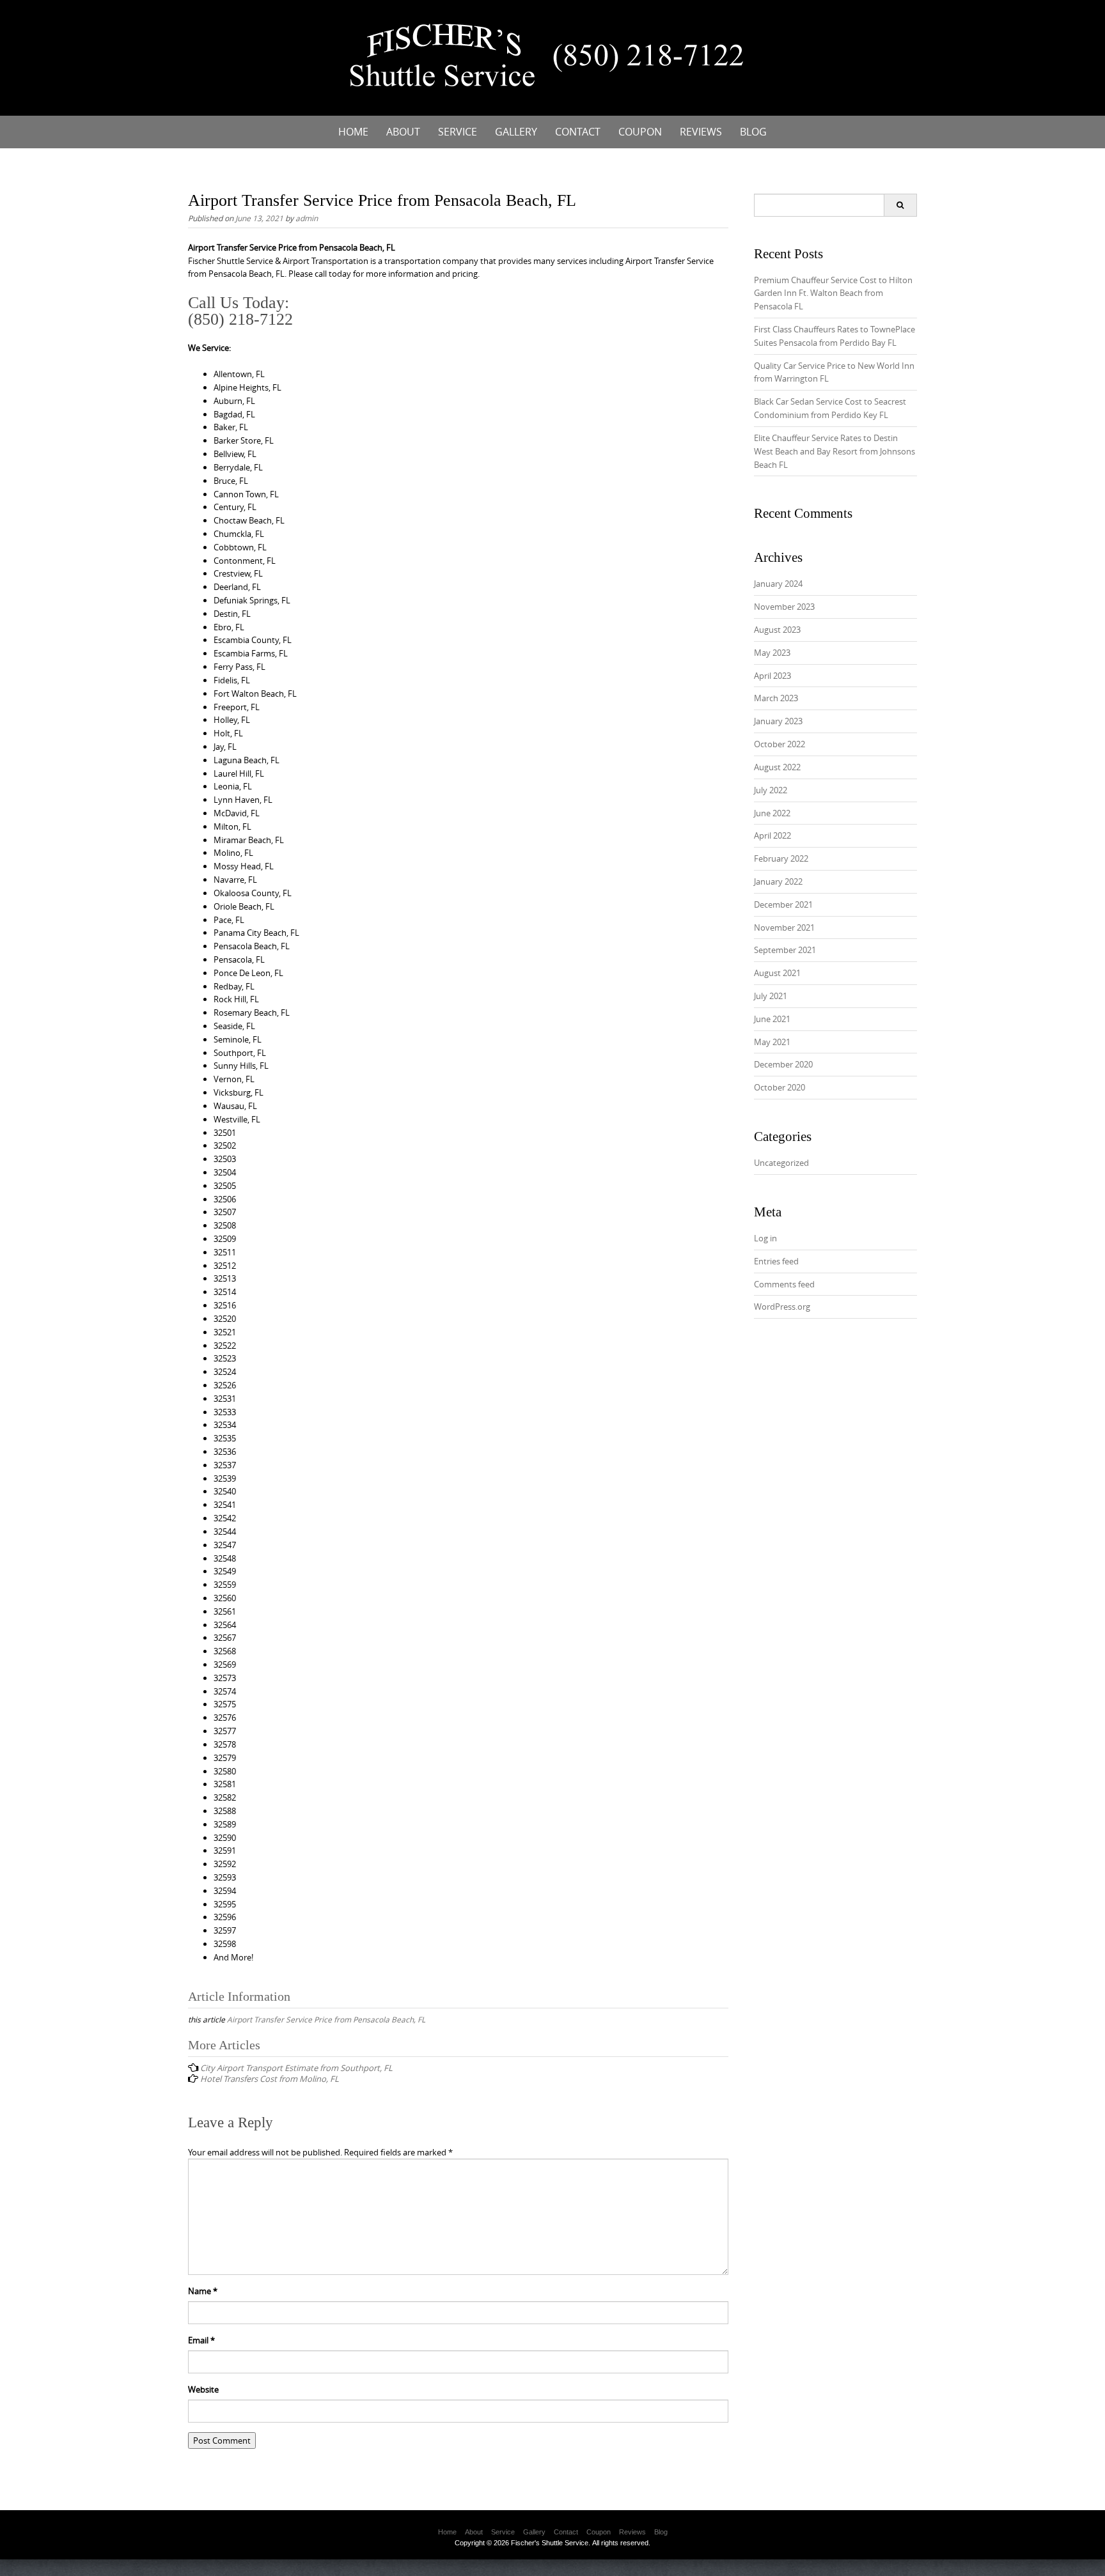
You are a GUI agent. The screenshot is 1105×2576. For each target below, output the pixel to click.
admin (307, 218)
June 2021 (772, 1019)
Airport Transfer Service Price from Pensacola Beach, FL (326, 2019)
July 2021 (771, 996)
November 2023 (784, 607)
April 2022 (772, 835)
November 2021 (784, 927)
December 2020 (783, 1064)
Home (353, 132)
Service (458, 132)
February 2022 (781, 858)
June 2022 (772, 813)
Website (203, 2389)
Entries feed (776, 1261)
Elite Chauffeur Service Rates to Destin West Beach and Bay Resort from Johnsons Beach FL (835, 451)
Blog (753, 132)
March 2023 (776, 698)
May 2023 (772, 653)
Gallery (516, 132)
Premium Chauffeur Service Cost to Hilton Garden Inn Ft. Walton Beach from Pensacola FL (833, 293)
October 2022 (780, 744)
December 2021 (783, 904)
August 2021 (777, 973)
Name (203, 2291)
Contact (578, 132)
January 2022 (778, 881)
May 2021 (772, 1042)
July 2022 (771, 790)
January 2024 (778, 584)
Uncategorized (781, 1163)
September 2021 (785, 950)
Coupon (640, 132)
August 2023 (777, 630)
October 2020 (780, 1087)
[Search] (900, 205)
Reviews (701, 132)
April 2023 (772, 676)
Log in (765, 1238)
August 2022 (777, 767)
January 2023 (778, 721)
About (403, 132)
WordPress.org (782, 1307)
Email (201, 2340)
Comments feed (784, 1284)
